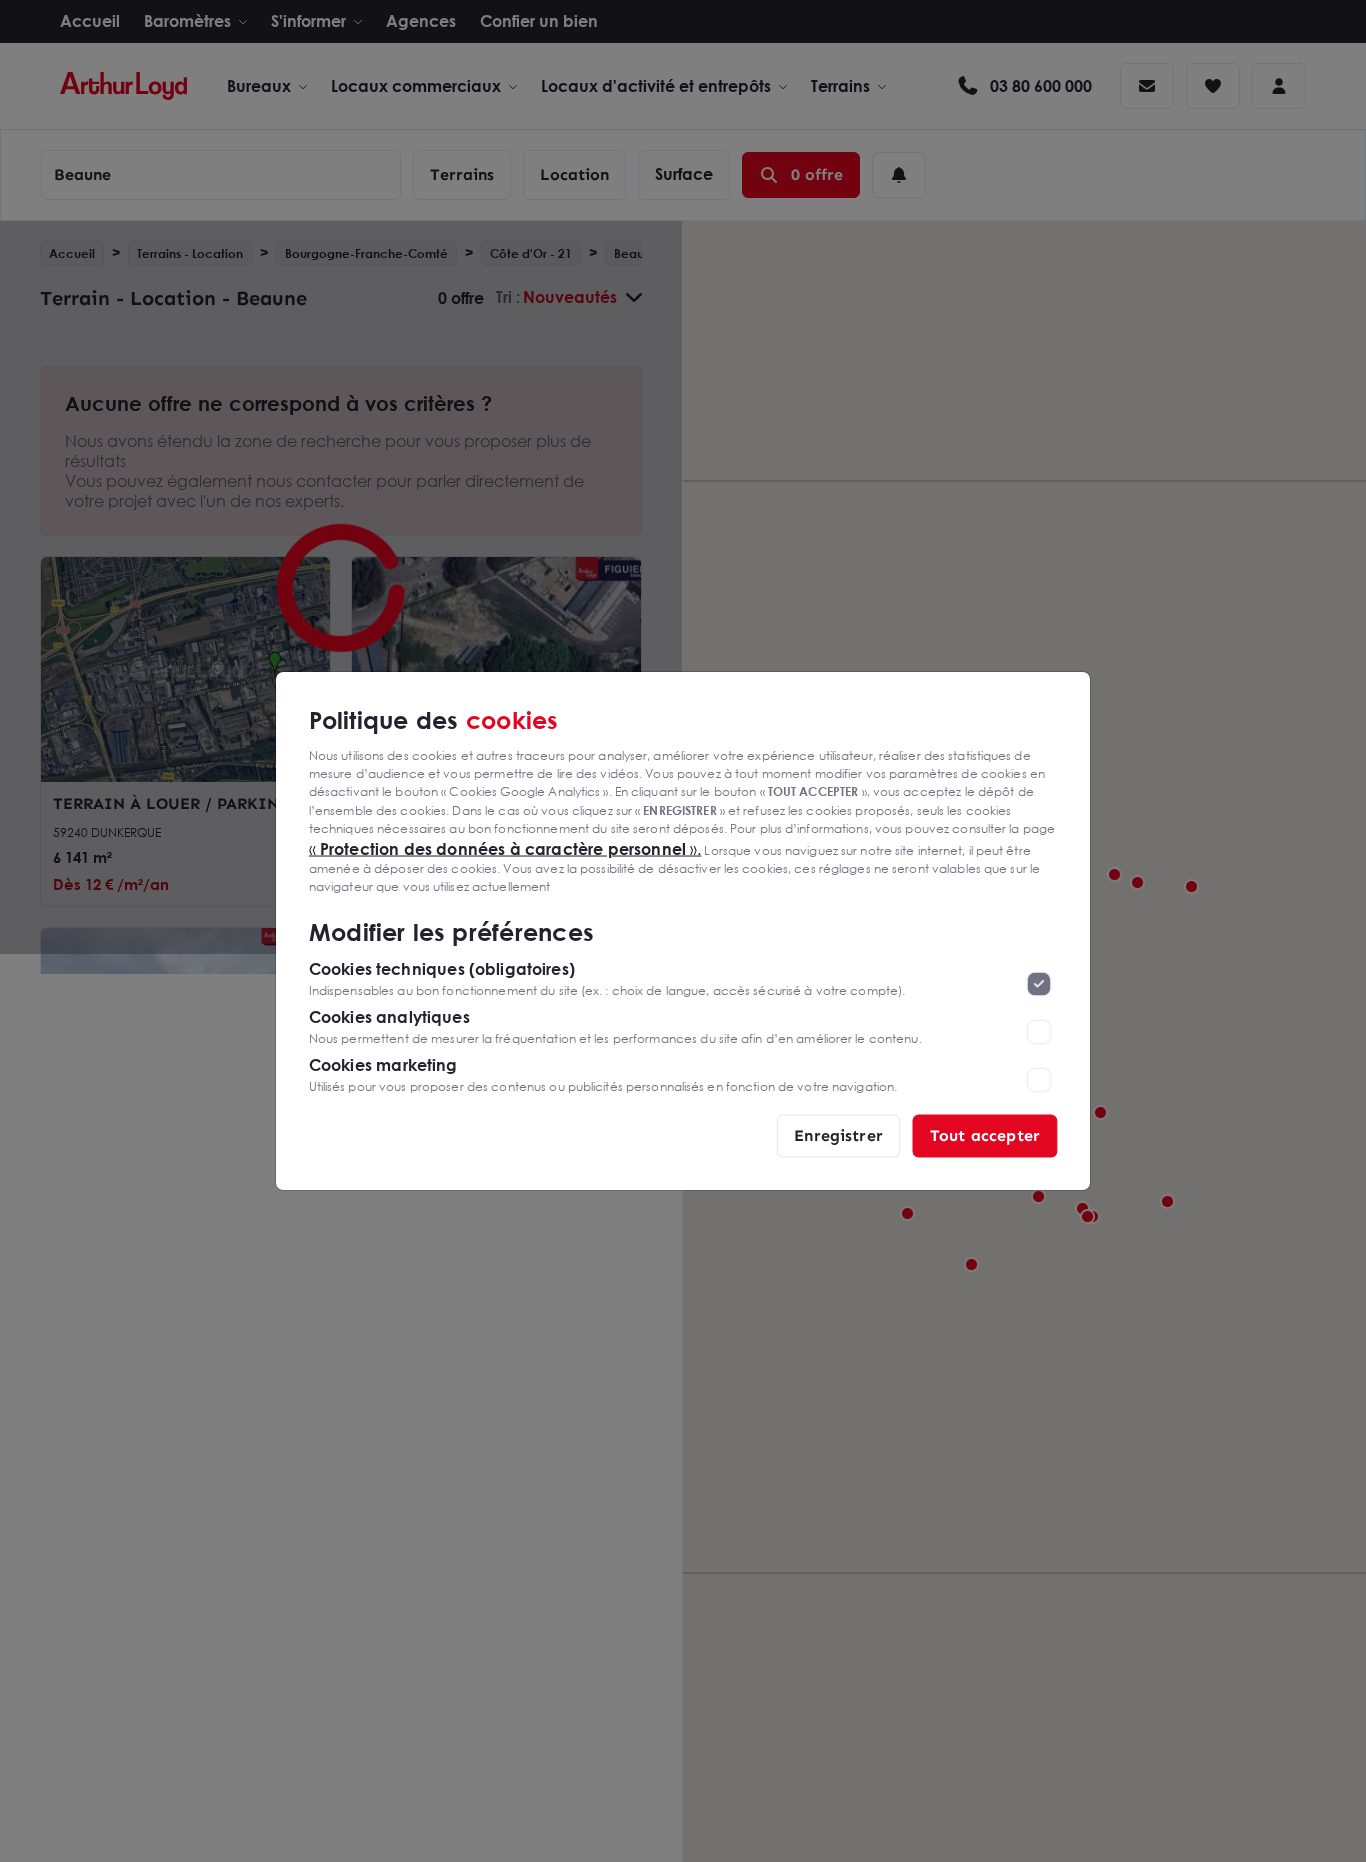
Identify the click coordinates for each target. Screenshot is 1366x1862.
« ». (505, 848)
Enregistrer (838, 1135)
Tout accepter (985, 1135)
